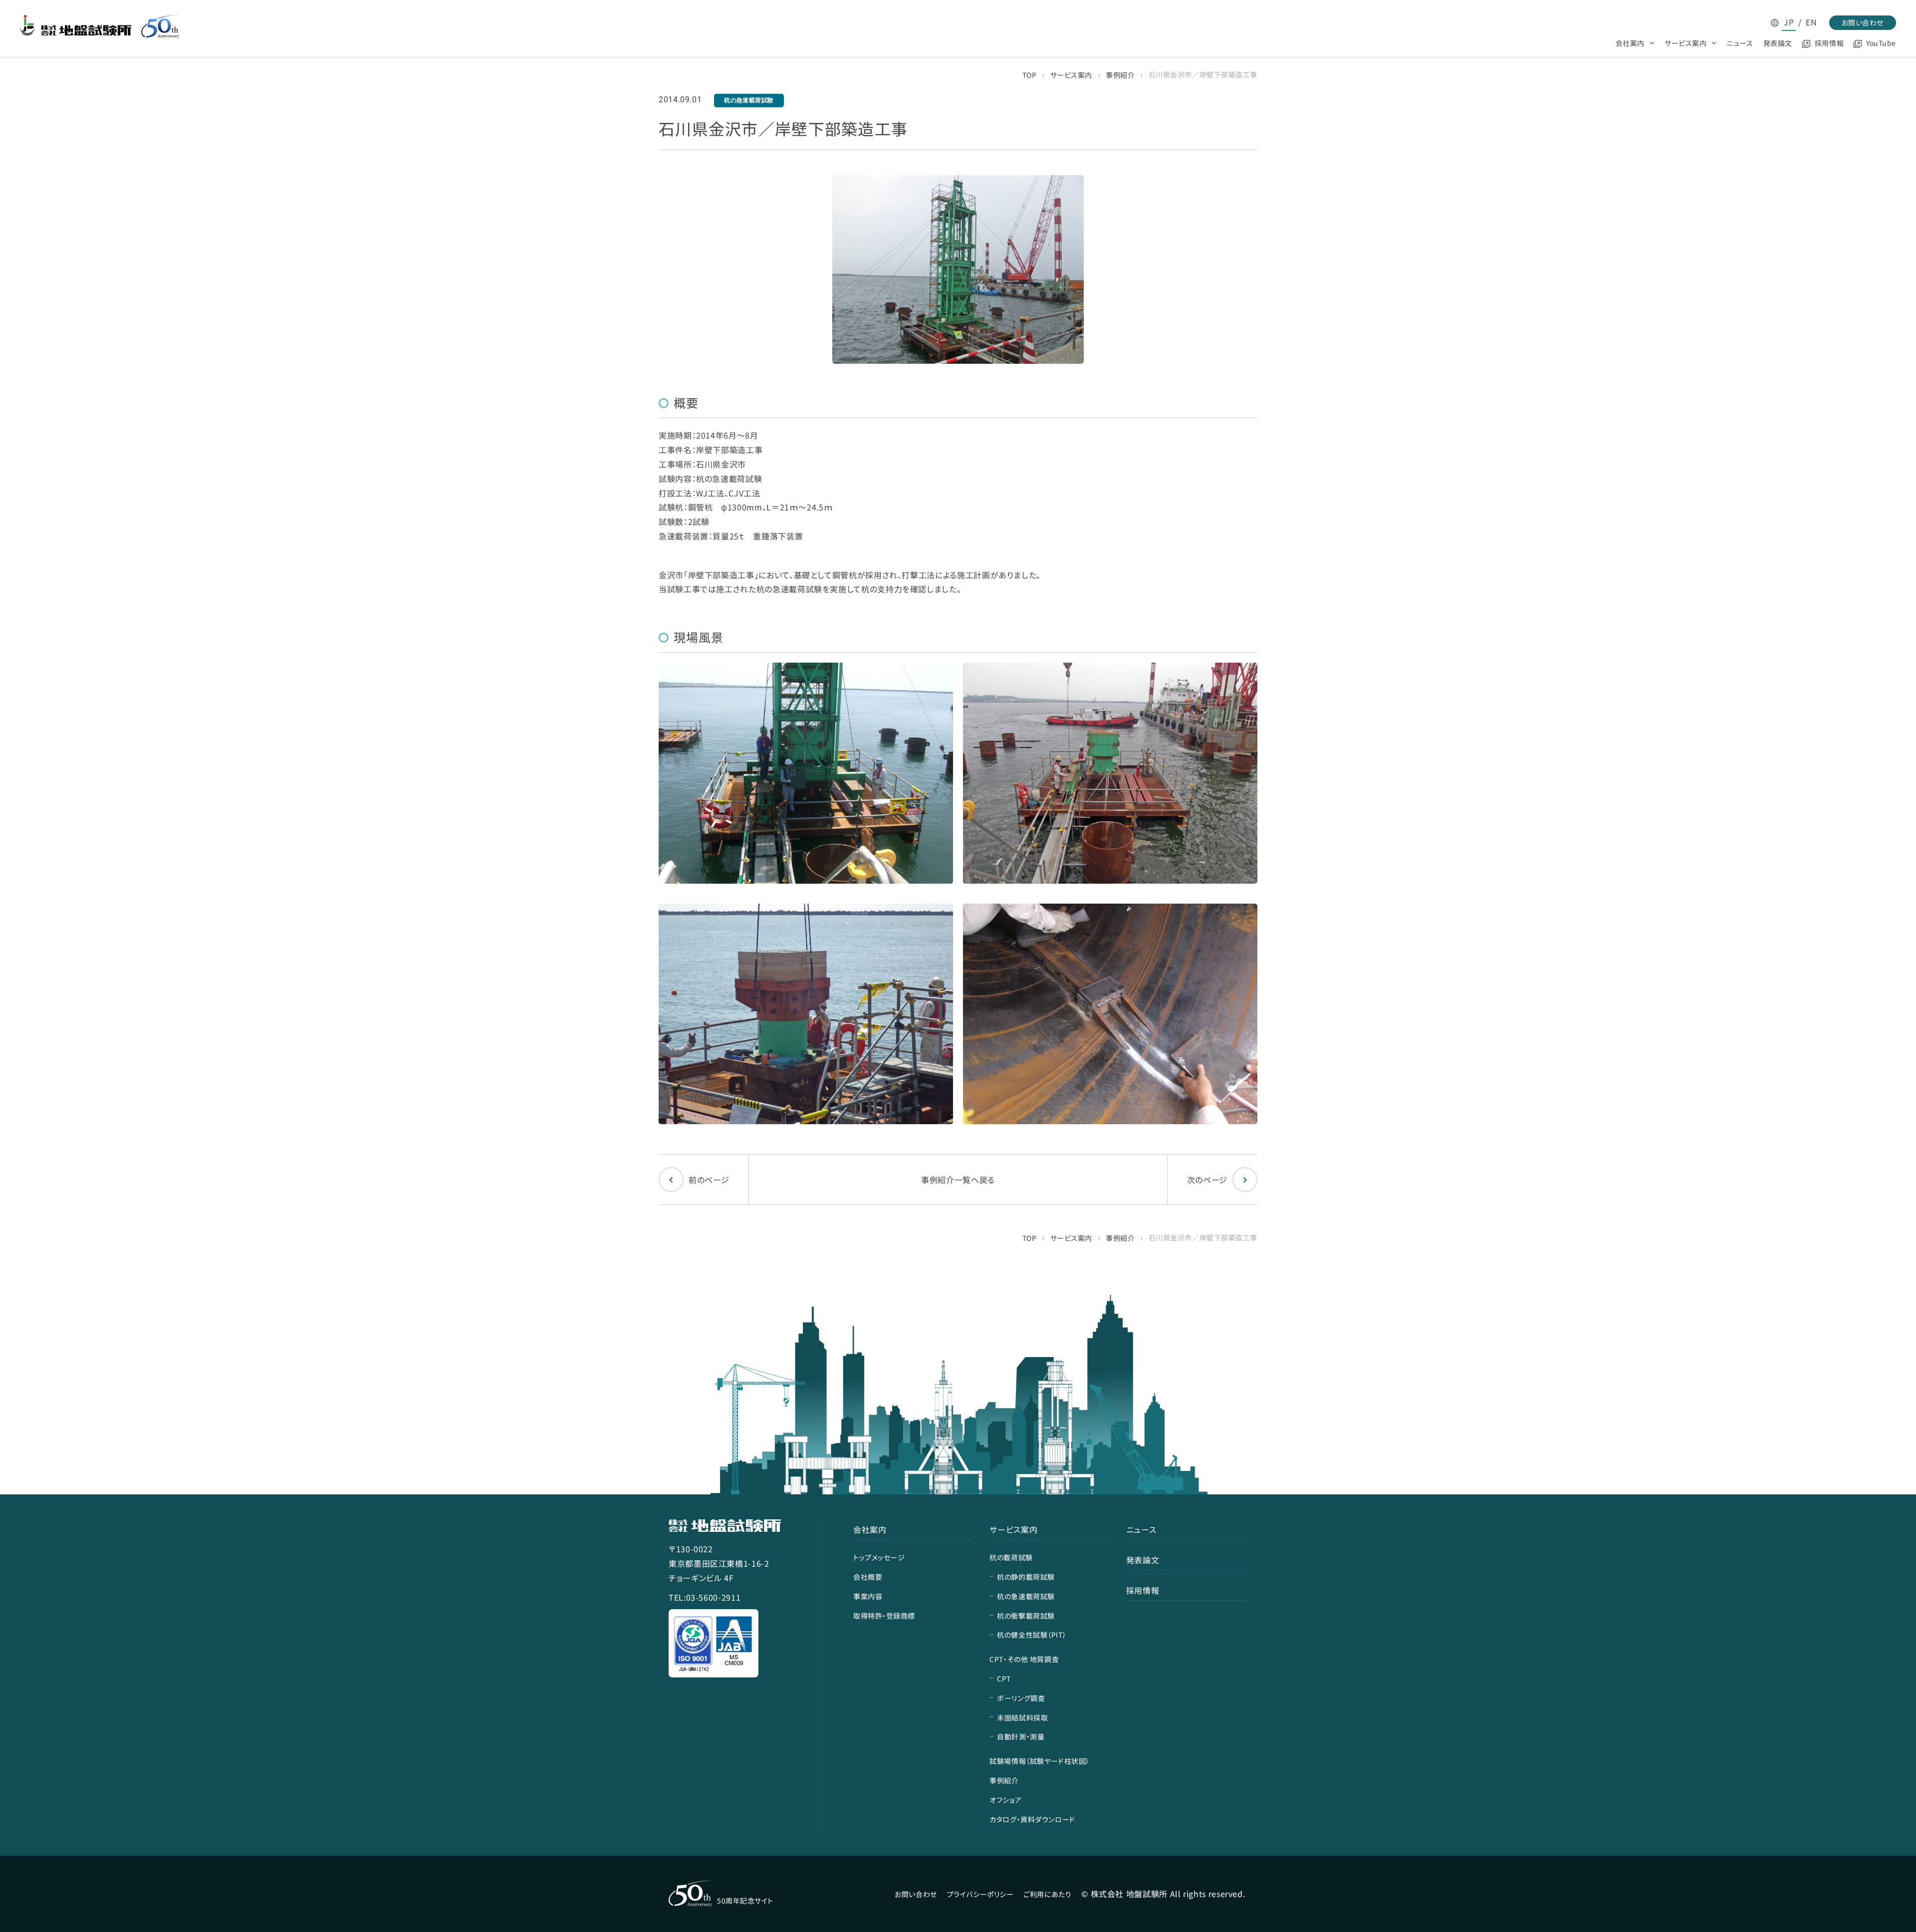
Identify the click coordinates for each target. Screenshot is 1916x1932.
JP (1789, 22)
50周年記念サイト (745, 1901)
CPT (1004, 1679)
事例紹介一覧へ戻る (958, 1180)
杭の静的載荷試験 (1026, 1577)
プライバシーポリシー (980, 1894)
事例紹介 (1120, 75)
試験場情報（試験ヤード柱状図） (1039, 1761)
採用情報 (1829, 43)
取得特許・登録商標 (884, 1616)
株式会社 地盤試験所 (76, 25)
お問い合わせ (1863, 22)
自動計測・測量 (1021, 1736)
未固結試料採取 (1022, 1717)
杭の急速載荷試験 (1026, 1596)
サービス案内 (1685, 43)
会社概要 (868, 1577)
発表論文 (1778, 43)
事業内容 (868, 1596)
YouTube (1881, 43)
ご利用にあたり (1047, 1894)
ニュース (1740, 43)
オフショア (1005, 1800)
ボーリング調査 (1021, 1698)
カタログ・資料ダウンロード (1032, 1819)
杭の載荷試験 (1011, 1557)
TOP (1030, 75)
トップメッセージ (879, 1557)
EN (1811, 22)
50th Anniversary (160, 27)
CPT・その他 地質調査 (1024, 1659)
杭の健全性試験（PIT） (1032, 1635)
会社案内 (1630, 43)
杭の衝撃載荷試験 (1026, 1616)
